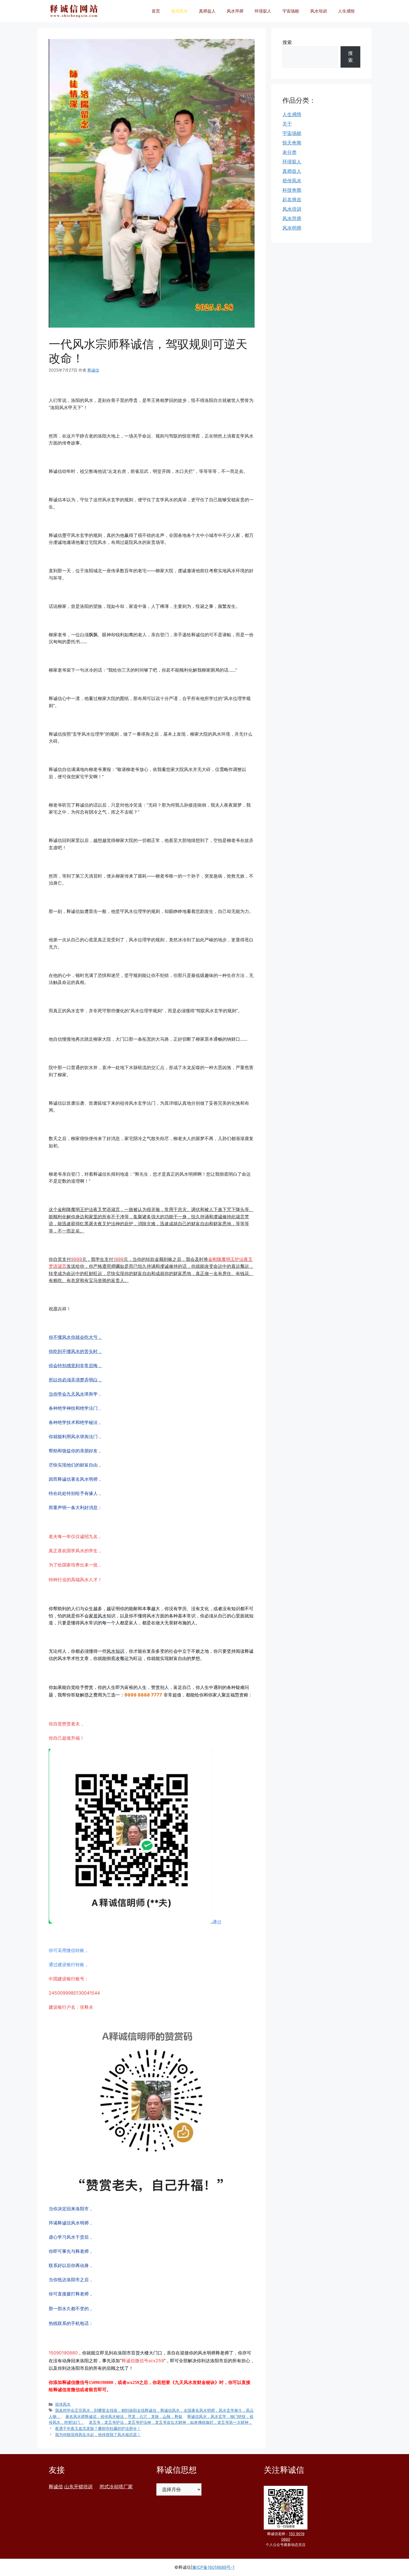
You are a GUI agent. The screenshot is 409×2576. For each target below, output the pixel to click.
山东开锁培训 (78, 2487)
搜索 (287, 42)
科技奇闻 (292, 190)
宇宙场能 (291, 11)
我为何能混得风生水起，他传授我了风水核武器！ (98, 2434)
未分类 (289, 152)
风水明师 (292, 228)
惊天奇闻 (292, 143)
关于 (287, 124)
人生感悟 (346, 11)
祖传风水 (179, 11)
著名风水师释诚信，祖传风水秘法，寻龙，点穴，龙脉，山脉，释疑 (124, 2416)
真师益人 (207, 11)
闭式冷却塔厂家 (116, 2487)
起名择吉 (292, 200)
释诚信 (56, 2487)
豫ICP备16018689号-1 (213, 2567)
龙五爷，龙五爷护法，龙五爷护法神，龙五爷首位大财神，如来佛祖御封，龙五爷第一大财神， (171, 2422)
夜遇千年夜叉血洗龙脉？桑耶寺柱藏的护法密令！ (98, 2428)
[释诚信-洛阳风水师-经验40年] (74, 11)
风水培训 (319, 11)
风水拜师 (235, 11)
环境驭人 (263, 11)
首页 (156, 11)
